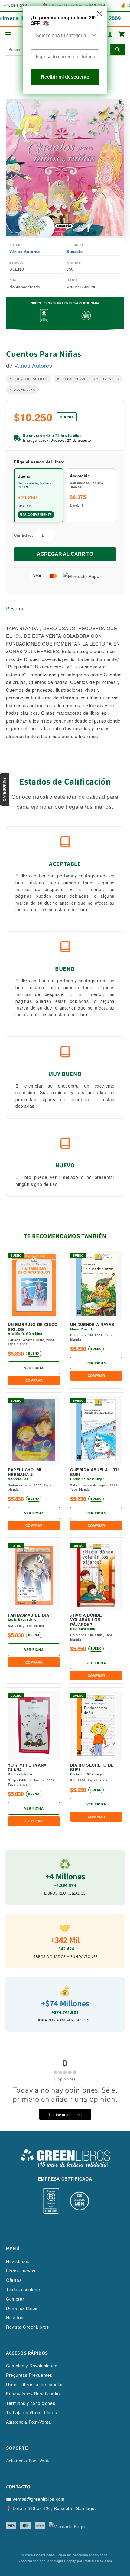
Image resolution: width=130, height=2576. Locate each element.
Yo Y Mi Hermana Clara (27, 1767)
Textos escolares (24, 2289)
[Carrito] (122, 35)
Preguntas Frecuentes (29, 2375)
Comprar (15, 2299)
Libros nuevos (21, 2271)
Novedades (18, 2261)
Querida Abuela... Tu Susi (94, 1472)
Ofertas (14, 2280)
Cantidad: (24, 535)
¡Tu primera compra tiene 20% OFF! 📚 (65, 21)
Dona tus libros (22, 2308)
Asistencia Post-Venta (29, 2422)
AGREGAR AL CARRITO (65, 554)
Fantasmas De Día (29, 1615)
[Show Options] (94, 36)
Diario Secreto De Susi (92, 1767)
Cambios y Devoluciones (32, 2366)
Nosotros (15, 2317)
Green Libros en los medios (35, 2384)
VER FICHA (34, 1368)
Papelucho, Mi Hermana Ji (25, 1472)
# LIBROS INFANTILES (29, 379)
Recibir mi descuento (65, 77)
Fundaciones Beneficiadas (33, 2394)
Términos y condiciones (31, 2403)
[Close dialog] (100, 14)
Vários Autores (24, 251)
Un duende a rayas (92, 1325)
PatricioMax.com (98, 2561)
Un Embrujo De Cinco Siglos (33, 1327)
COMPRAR (34, 1381)
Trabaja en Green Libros (32, 2412)
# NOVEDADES (22, 389)
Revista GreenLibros (27, 2327)
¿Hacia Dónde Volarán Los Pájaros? (86, 1620)
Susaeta (75, 251)
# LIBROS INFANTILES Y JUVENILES (88, 379)
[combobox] (63, 36)
